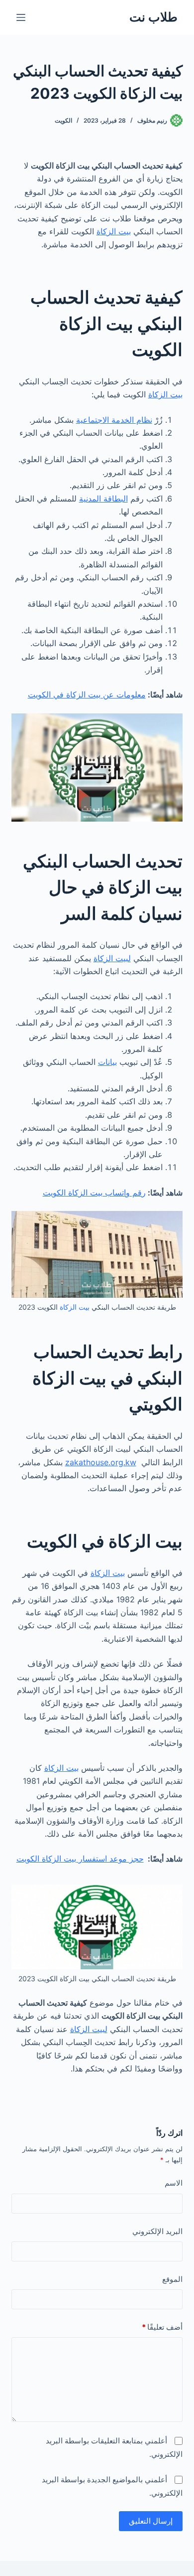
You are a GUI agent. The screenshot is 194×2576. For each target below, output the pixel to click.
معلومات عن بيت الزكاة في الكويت (87, 694)
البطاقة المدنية (103, 499)
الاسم (173, 2183)
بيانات (107, 1062)
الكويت (63, 120)
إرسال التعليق (151, 2521)
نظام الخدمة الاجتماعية (114, 420)
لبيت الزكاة (112, 958)
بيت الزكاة (114, 231)
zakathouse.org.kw (101, 1462)
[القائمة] (21, 17)
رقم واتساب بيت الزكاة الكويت (94, 1193)
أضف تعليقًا (162, 2327)
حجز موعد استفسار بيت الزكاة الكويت (80, 1859)
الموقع (172, 2279)
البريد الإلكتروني (157, 2231)
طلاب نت (153, 17)
